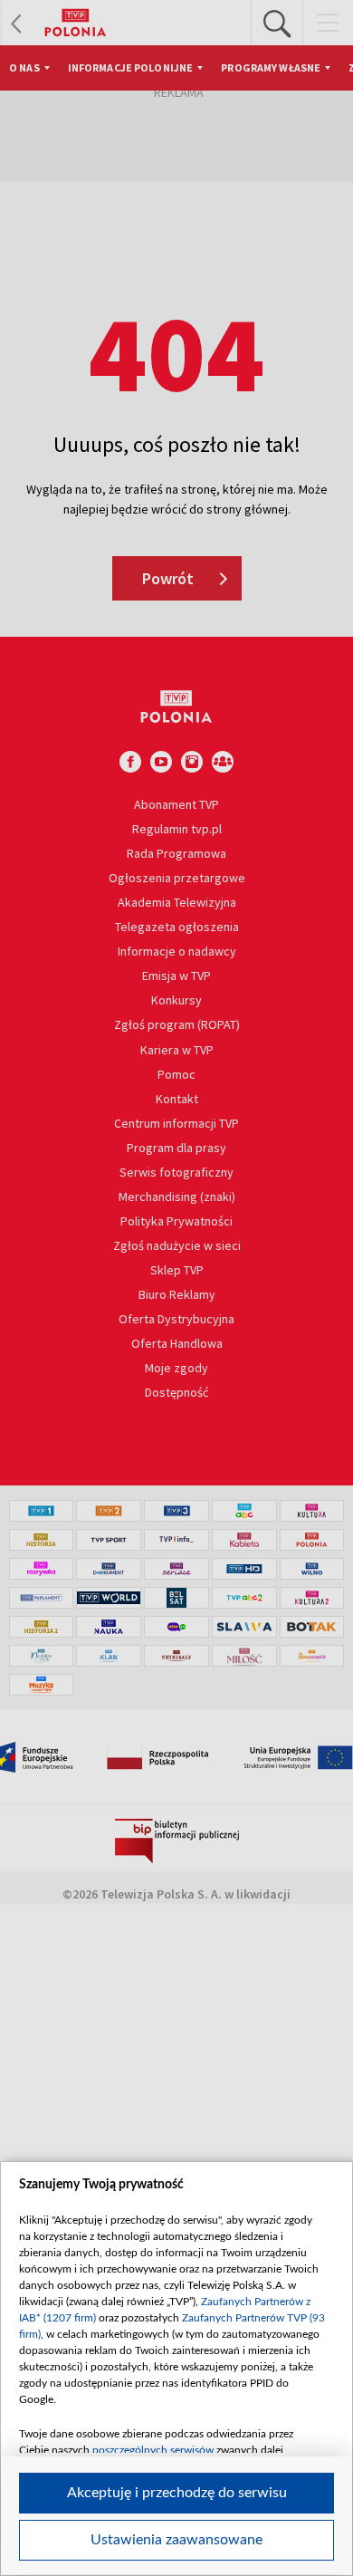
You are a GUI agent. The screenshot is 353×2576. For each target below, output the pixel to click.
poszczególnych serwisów (153, 2450)
